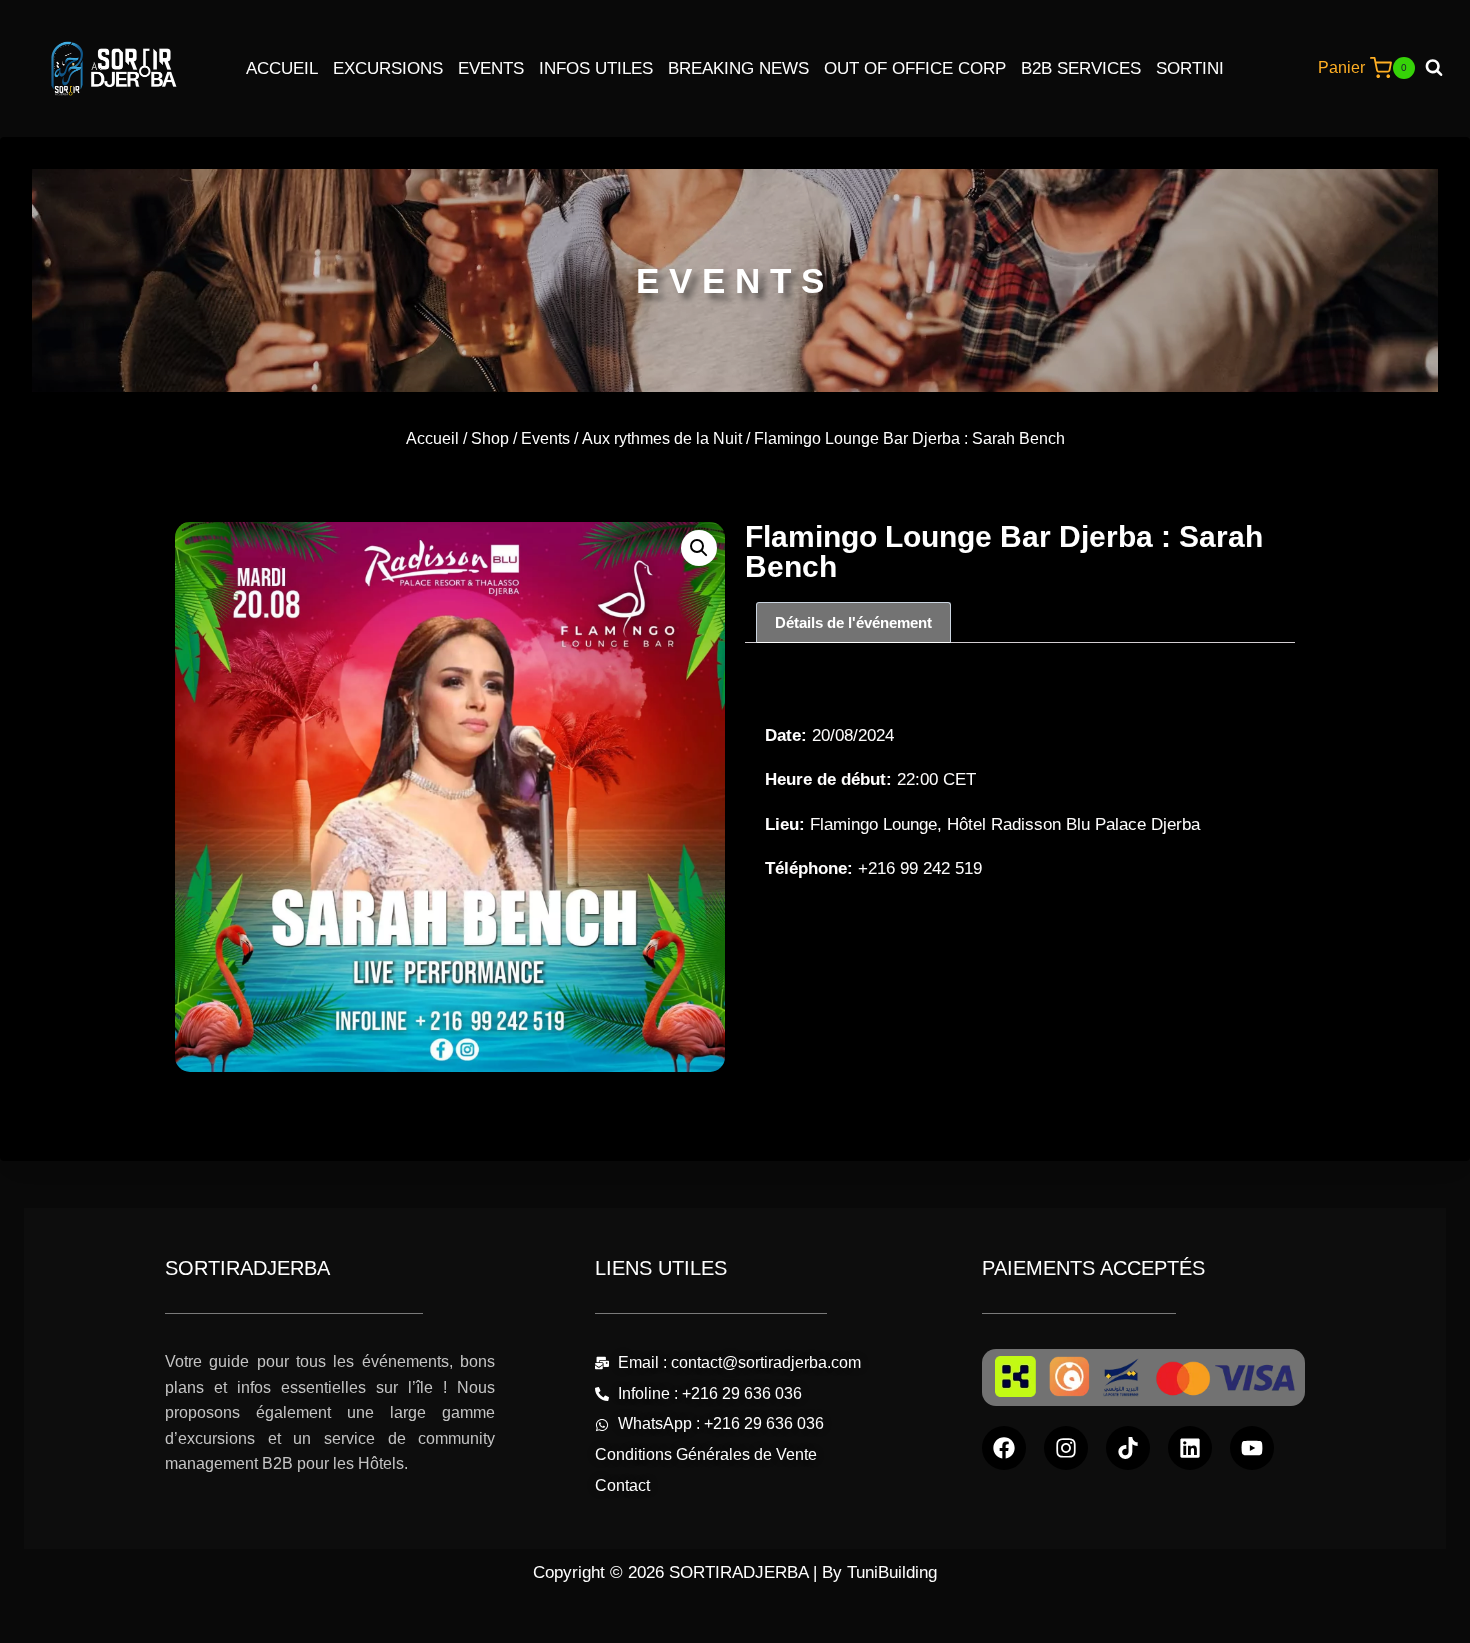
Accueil (282, 68)
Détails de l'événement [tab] (853, 622)
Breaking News (738, 68)
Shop (490, 438)
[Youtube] (1252, 1448)
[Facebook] (1004, 1448)
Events (491, 68)
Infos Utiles (596, 68)
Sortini (1190, 68)
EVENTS (735, 280)
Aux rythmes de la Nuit (662, 438)
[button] (699, 548)
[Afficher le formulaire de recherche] (1441, 68)
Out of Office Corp (915, 68)
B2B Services (1081, 68)
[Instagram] (1066, 1448)
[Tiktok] (1128, 1448)
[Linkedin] (1190, 1448)
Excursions (388, 68)
